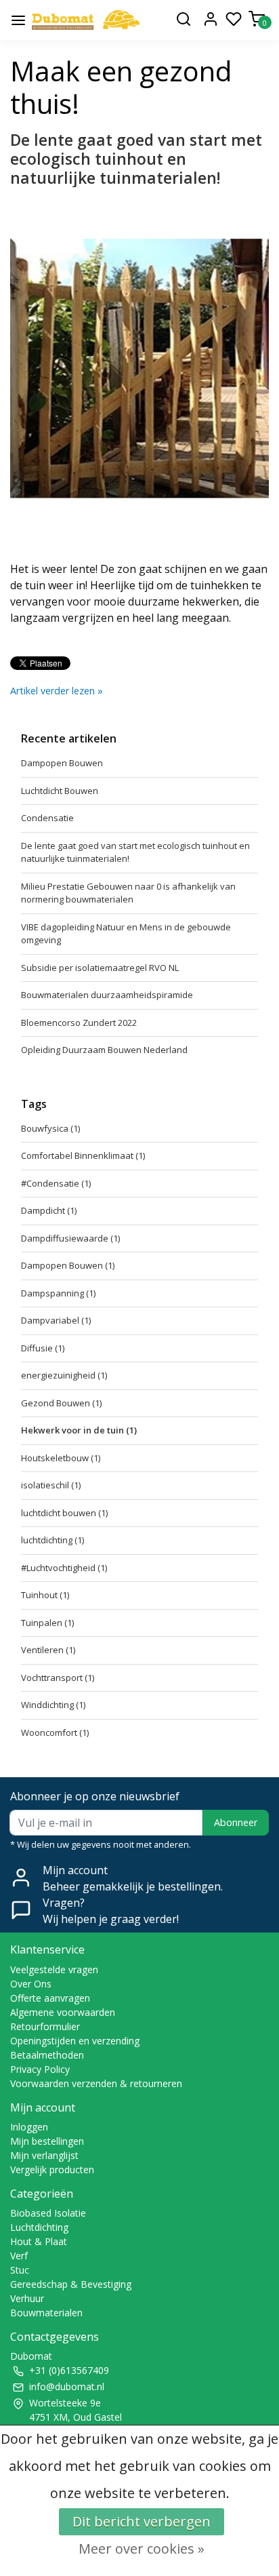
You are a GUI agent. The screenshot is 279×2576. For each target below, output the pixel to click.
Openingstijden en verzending (75, 2041)
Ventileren (48, 1650)
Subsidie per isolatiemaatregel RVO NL (100, 968)
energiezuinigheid (64, 1375)
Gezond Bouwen (61, 1403)
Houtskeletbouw (61, 1458)
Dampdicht (49, 1210)
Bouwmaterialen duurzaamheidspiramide (107, 995)
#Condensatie (56, 1183)
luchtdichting (52, 1540)
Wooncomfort (55, 1732)
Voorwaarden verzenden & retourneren (96, 2083)
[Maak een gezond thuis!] (86, 20)
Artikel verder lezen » (57, 691)
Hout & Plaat (39, 2241)
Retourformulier (45, 2026)
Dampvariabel (56, 1320)
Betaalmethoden (47, 2055)
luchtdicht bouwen (64, 1513)
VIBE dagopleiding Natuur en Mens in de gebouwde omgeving (126, 934)
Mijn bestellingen (47, 2141)
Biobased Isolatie (48, 2213)
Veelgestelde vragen (54, 1969)
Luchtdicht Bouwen (60, 791)
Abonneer (236, 1822)
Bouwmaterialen (46, 2313)
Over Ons (31, 1984)
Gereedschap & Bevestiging (71, 2284)
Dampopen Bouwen (62, 763)
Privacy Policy (40, 2069)
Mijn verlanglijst (44, 2155)
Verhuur (27, 2298)
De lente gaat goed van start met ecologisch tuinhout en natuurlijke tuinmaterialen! (136, 159)
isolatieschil (51, 1485)
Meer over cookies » (142, 2549)
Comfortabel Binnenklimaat (83, 1155)
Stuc (20, 2270)
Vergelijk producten (52, 2169)
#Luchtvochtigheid (64, 1568)
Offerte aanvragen (50, 1998)
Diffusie (43, 1348)
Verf (19, 2256)
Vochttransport (58, 1678)
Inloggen (29, 2127)
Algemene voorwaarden (63, 2012)
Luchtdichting (39, 2227)
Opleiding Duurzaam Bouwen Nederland (104, 1050)
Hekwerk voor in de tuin (79, 1430)
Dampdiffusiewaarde (70, 1238)
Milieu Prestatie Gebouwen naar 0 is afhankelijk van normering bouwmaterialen (128, 893)
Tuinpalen (47, 1623)
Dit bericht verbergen (142, 2521)
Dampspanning (58, 1293)
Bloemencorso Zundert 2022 (79, 1023)
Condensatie (47, 818)
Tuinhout (45, 1595)
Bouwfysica (50, 1128)
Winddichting (53, 1705)
